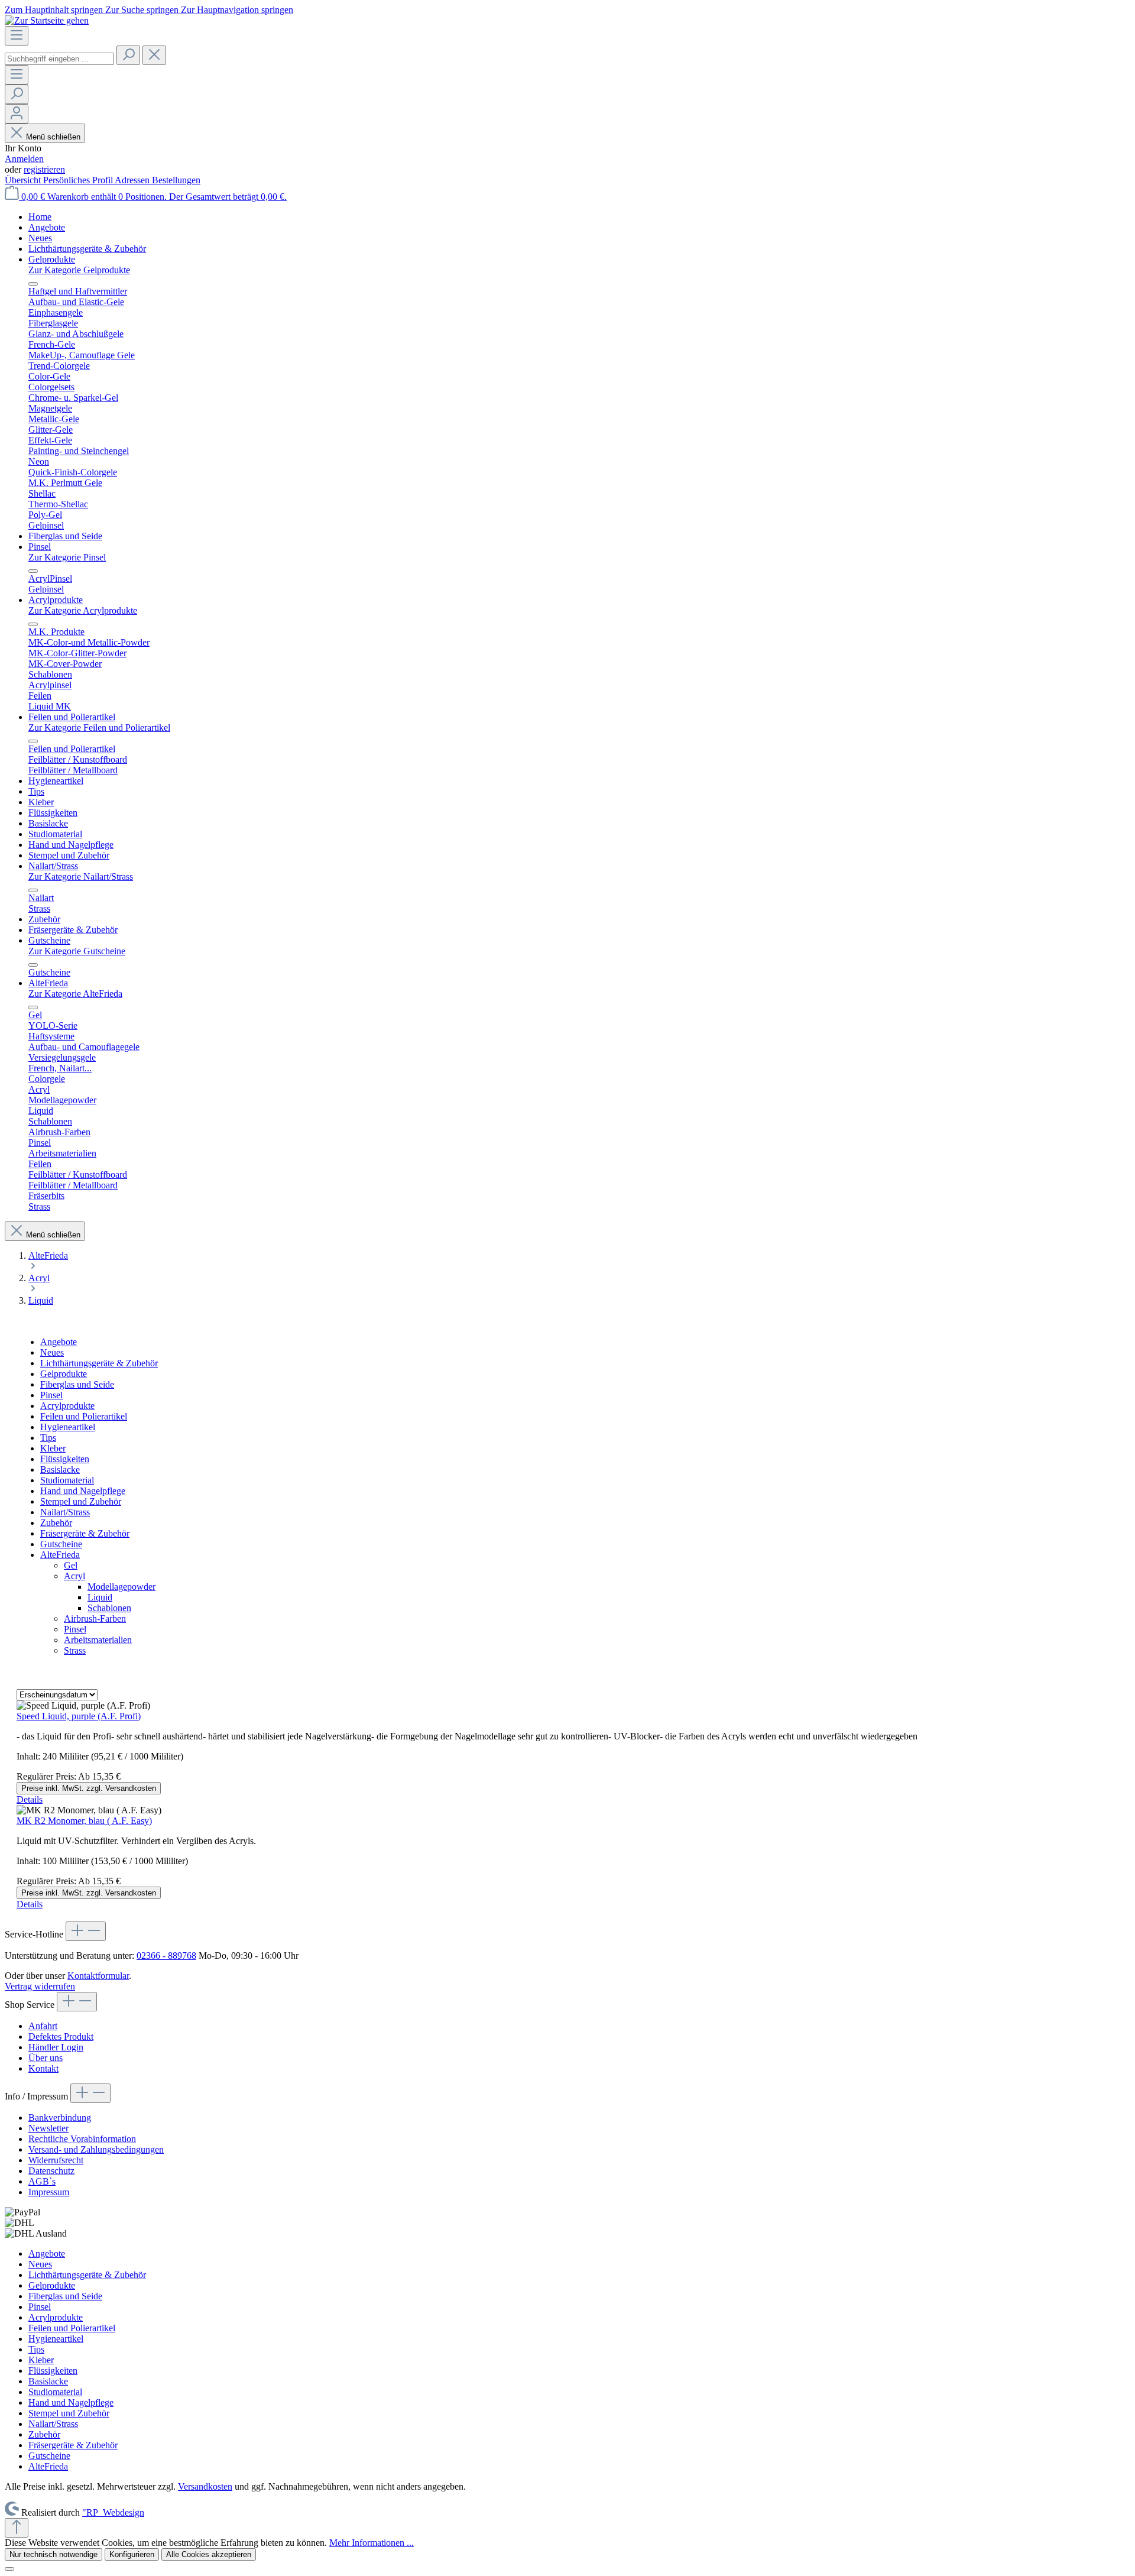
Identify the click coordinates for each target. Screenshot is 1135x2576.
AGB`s (42, 2181)
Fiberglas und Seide (77, 1384)
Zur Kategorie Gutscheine (77, 951)
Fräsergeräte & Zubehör (85, 1533)
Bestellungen (176, 180)
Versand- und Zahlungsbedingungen (96, 2149)
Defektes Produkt (61, 2037)
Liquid (100, 1597)
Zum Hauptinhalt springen (55, 10)
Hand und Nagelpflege (83, 1491)
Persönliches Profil (79, 180)
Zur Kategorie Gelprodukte (79, 270)
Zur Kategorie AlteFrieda (75, 994)
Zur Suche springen (143, 10)
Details (30, 1799)
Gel (71, 1565)
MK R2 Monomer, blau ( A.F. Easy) (84, 1821)
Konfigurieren (132, 2554)
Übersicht (24, 180)
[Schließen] (9, 2569)
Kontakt (43, 2068)
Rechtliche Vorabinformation (82, 2139)
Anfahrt (43, 2026)
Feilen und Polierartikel (84, 1416)
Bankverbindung (60, 2117)
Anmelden (24, 159)
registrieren (44, 169)
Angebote (59, 1342)
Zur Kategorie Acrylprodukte (83, 610)
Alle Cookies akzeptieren (209, 2554)
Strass (75, 1650)
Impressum (49, 2192)
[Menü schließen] (33, 284)
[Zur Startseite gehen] (47, 20)
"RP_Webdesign (113, 2512)
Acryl (74, 1576)
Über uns (46, 2058)
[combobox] (59, 59)
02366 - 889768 (166, 1956)
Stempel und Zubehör (81, 1501)
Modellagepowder (121, 1587)
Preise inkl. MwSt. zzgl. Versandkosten (89, 1788)
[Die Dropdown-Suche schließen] (154, 55)
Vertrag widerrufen (40, 1986)
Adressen (133, 180)
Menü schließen (53, 137)
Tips (48, 1438)
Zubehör (56, 1523)
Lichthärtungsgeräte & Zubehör (99, 1363)
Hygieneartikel (68, 1427)
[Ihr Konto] (17, 114)
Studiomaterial (67, 1480)
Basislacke (60, 1470)
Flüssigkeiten (65, 1459)
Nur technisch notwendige (53, 2554)
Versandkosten (205, 2486)
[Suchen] (128, 55)
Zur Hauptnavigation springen (237, 10)
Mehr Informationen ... (372, 2543)
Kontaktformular (98, 1976)
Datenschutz (51, 2171)
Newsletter (48, 2128)
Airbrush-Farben (95, 1618)
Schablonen (109, 1608)
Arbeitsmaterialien (98, 1640)
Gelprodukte (64, 1374)
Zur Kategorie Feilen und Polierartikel (99, 728)
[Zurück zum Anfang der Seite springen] (17, 2528)
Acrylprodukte (67, 1406)
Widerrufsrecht (56, 2160)
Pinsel (51, 1395)
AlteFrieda (60, 1555)
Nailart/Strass (65, 1512)
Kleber (53, 1448)
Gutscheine (61, 1544)
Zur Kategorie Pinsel (67, 557)
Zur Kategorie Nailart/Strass (81, 877)
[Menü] (17, 36)
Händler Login (56, 2047)
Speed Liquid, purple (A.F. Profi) (79, 1716)
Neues (52, 1352)
